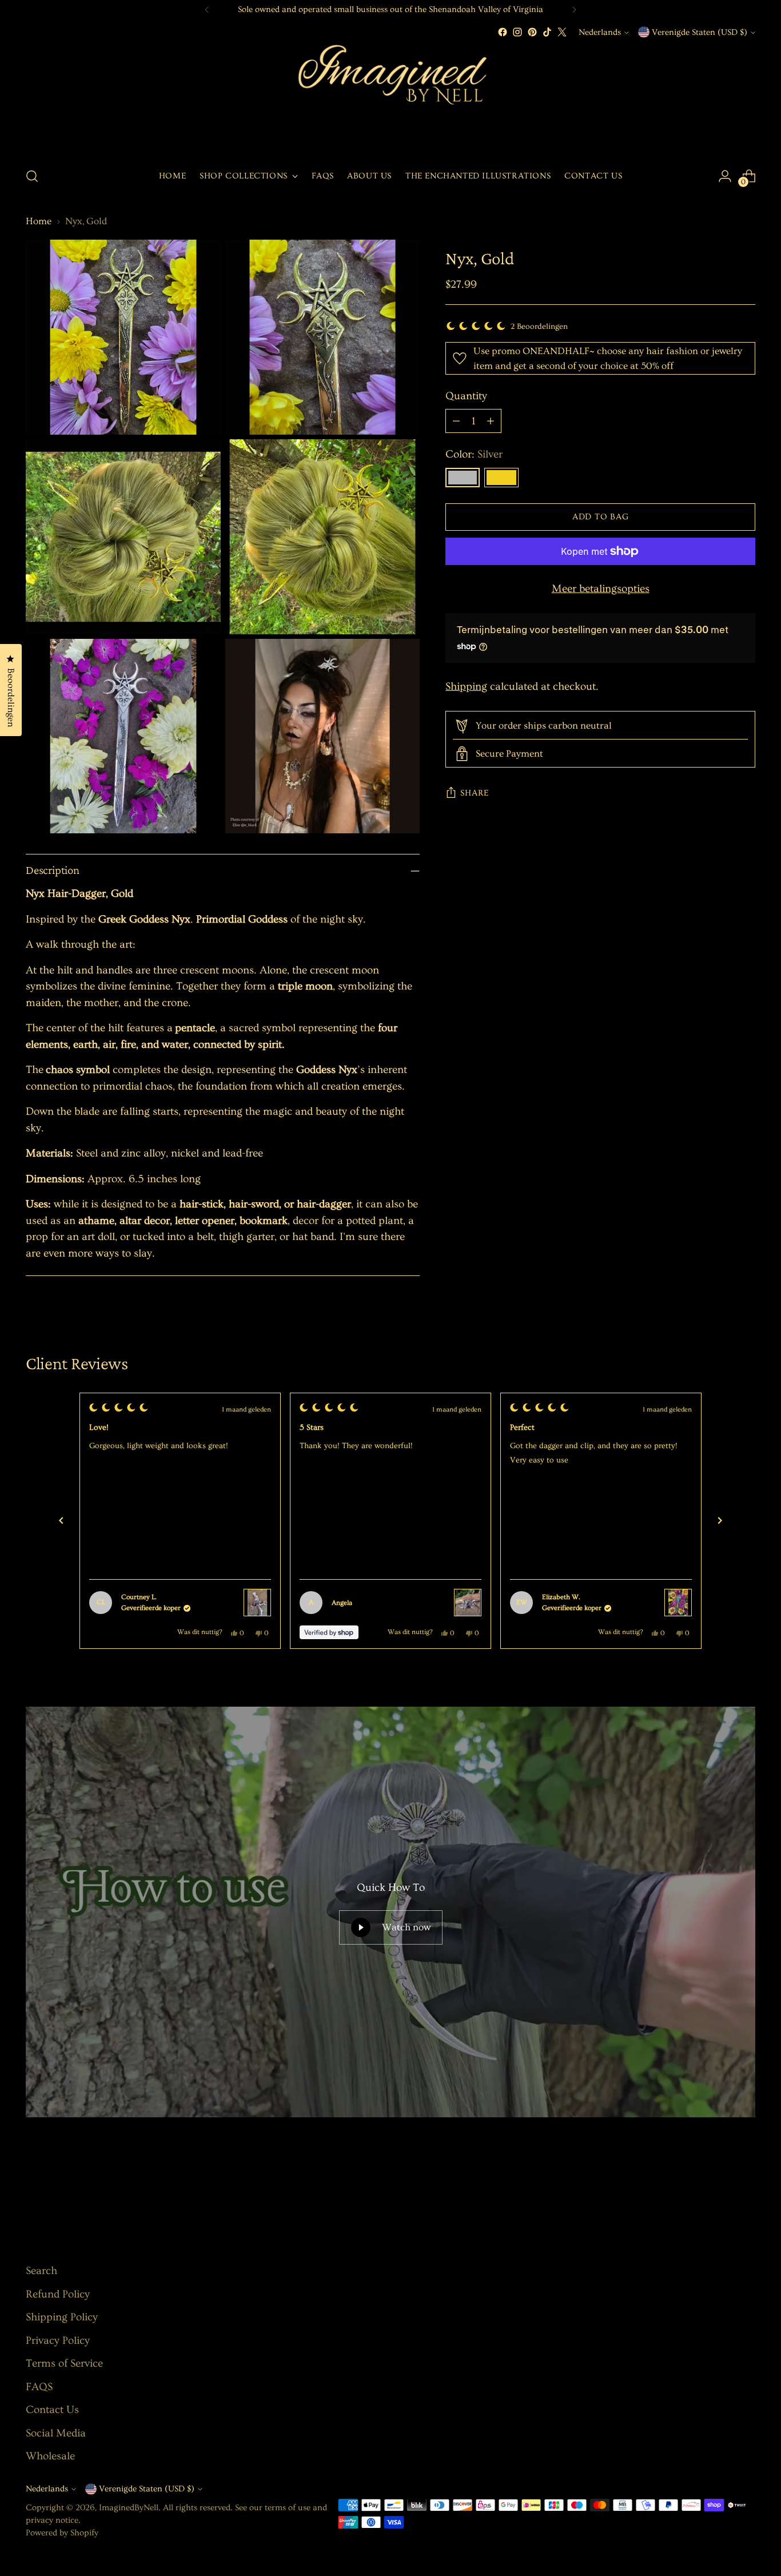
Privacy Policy (58, 2341)
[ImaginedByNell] (390, 98)
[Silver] (463, 478)
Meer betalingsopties (601, 589)
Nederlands (600, 32)
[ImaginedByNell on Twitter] (562, 32)
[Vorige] (61, 1521)
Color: (474, 455)
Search (41, 2271)
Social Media (56, 2433)
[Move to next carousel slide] (746, 2185)
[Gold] (501, 478)
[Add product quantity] (491, 422)
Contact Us (52, 2410)
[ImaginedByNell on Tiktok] (547, 32)
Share (475, 793)
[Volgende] (720, 1521)
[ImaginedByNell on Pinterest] (532, 32)
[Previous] (207, 10)
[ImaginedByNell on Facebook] (503, 32)
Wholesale (50, 2456)
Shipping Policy (62, 2317)
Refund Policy (58, 2294)
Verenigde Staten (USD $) (700, 32)
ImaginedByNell (129, 2508)
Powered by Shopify (62, 2533)
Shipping (466, 687)
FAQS (39, 2387)
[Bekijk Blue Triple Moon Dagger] (468, 1603)
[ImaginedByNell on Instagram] (517, 32)
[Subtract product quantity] (456, 422)
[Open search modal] (32, 176)
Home (39, 221)
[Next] (574, 10)
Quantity (466, 396)
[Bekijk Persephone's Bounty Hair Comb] (678, 1603)
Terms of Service (64, 2364)
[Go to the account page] (725, 176)
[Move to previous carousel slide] (719, 2185)
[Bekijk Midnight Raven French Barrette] (257, 1603)
